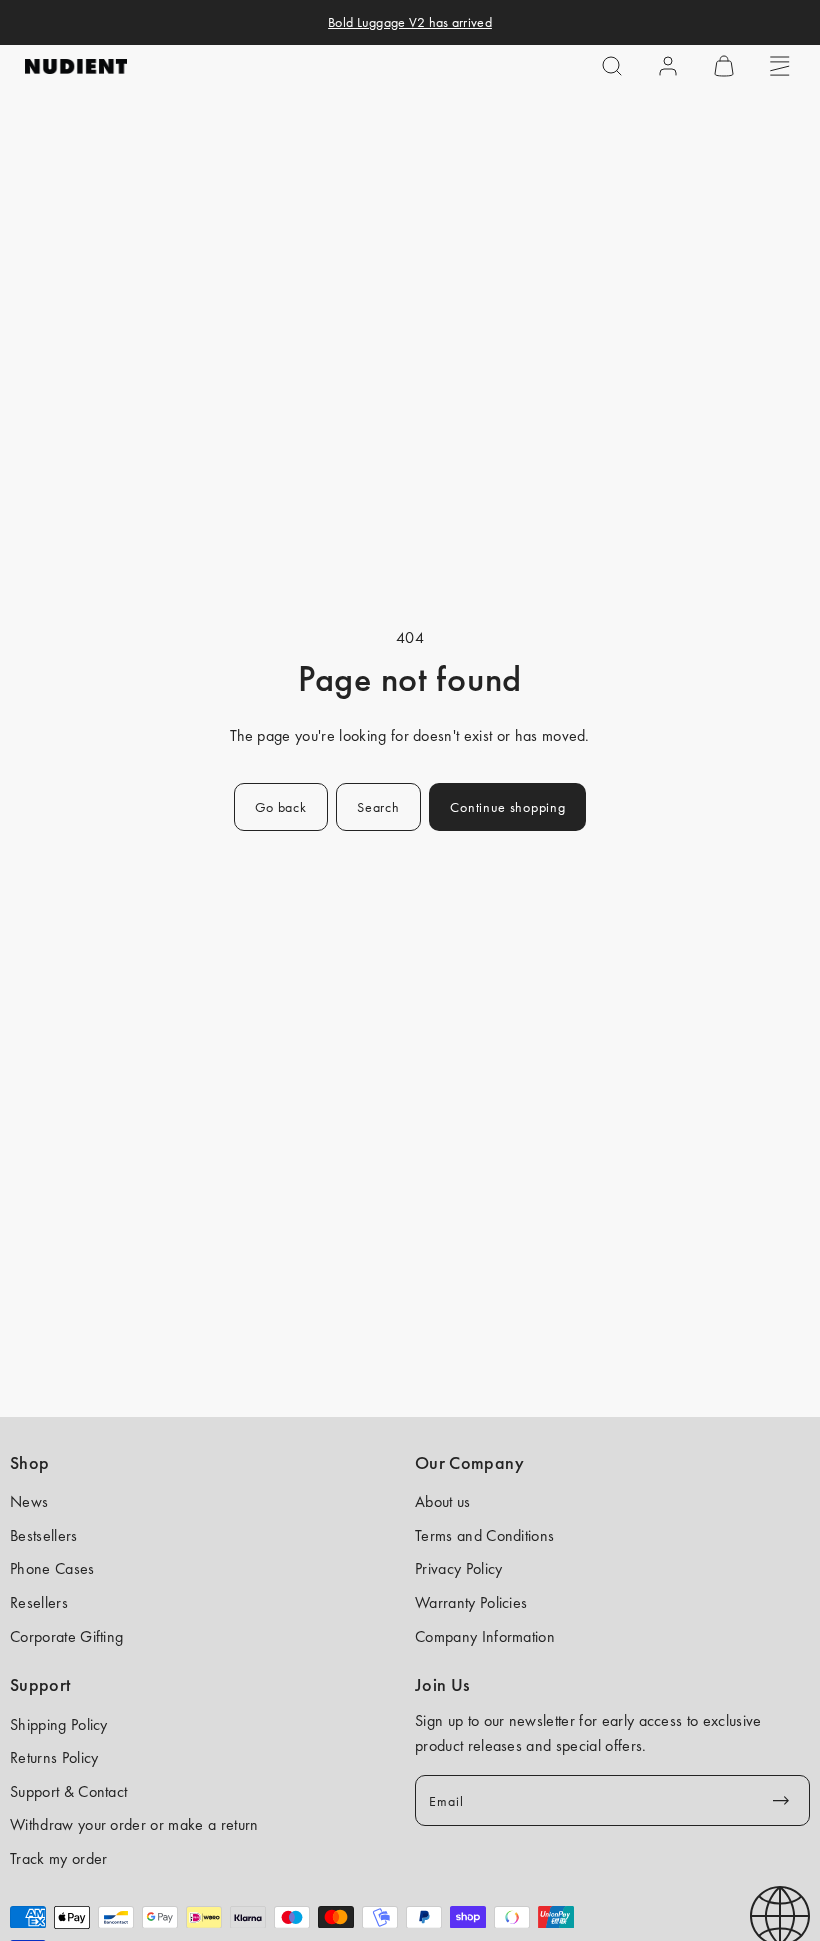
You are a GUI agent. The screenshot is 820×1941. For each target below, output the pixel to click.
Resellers (39, 1602)
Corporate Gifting (66, 1636)
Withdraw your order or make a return (134, 1824)
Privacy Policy (458, 1568)
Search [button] (378, 807)
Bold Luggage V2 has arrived (410, 22)
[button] (612, 66)
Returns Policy (54, 1757)
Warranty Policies (471, 1602)
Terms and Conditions (484, 1535)
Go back (281, 807)
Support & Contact (68, 1791)
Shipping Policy (59, 1724)
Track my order (58, 1858)
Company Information (485, 1636)
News (29, 1501)
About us (443, 1501)
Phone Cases (52, 1568)
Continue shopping (507, 807)
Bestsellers (44, 1535)
